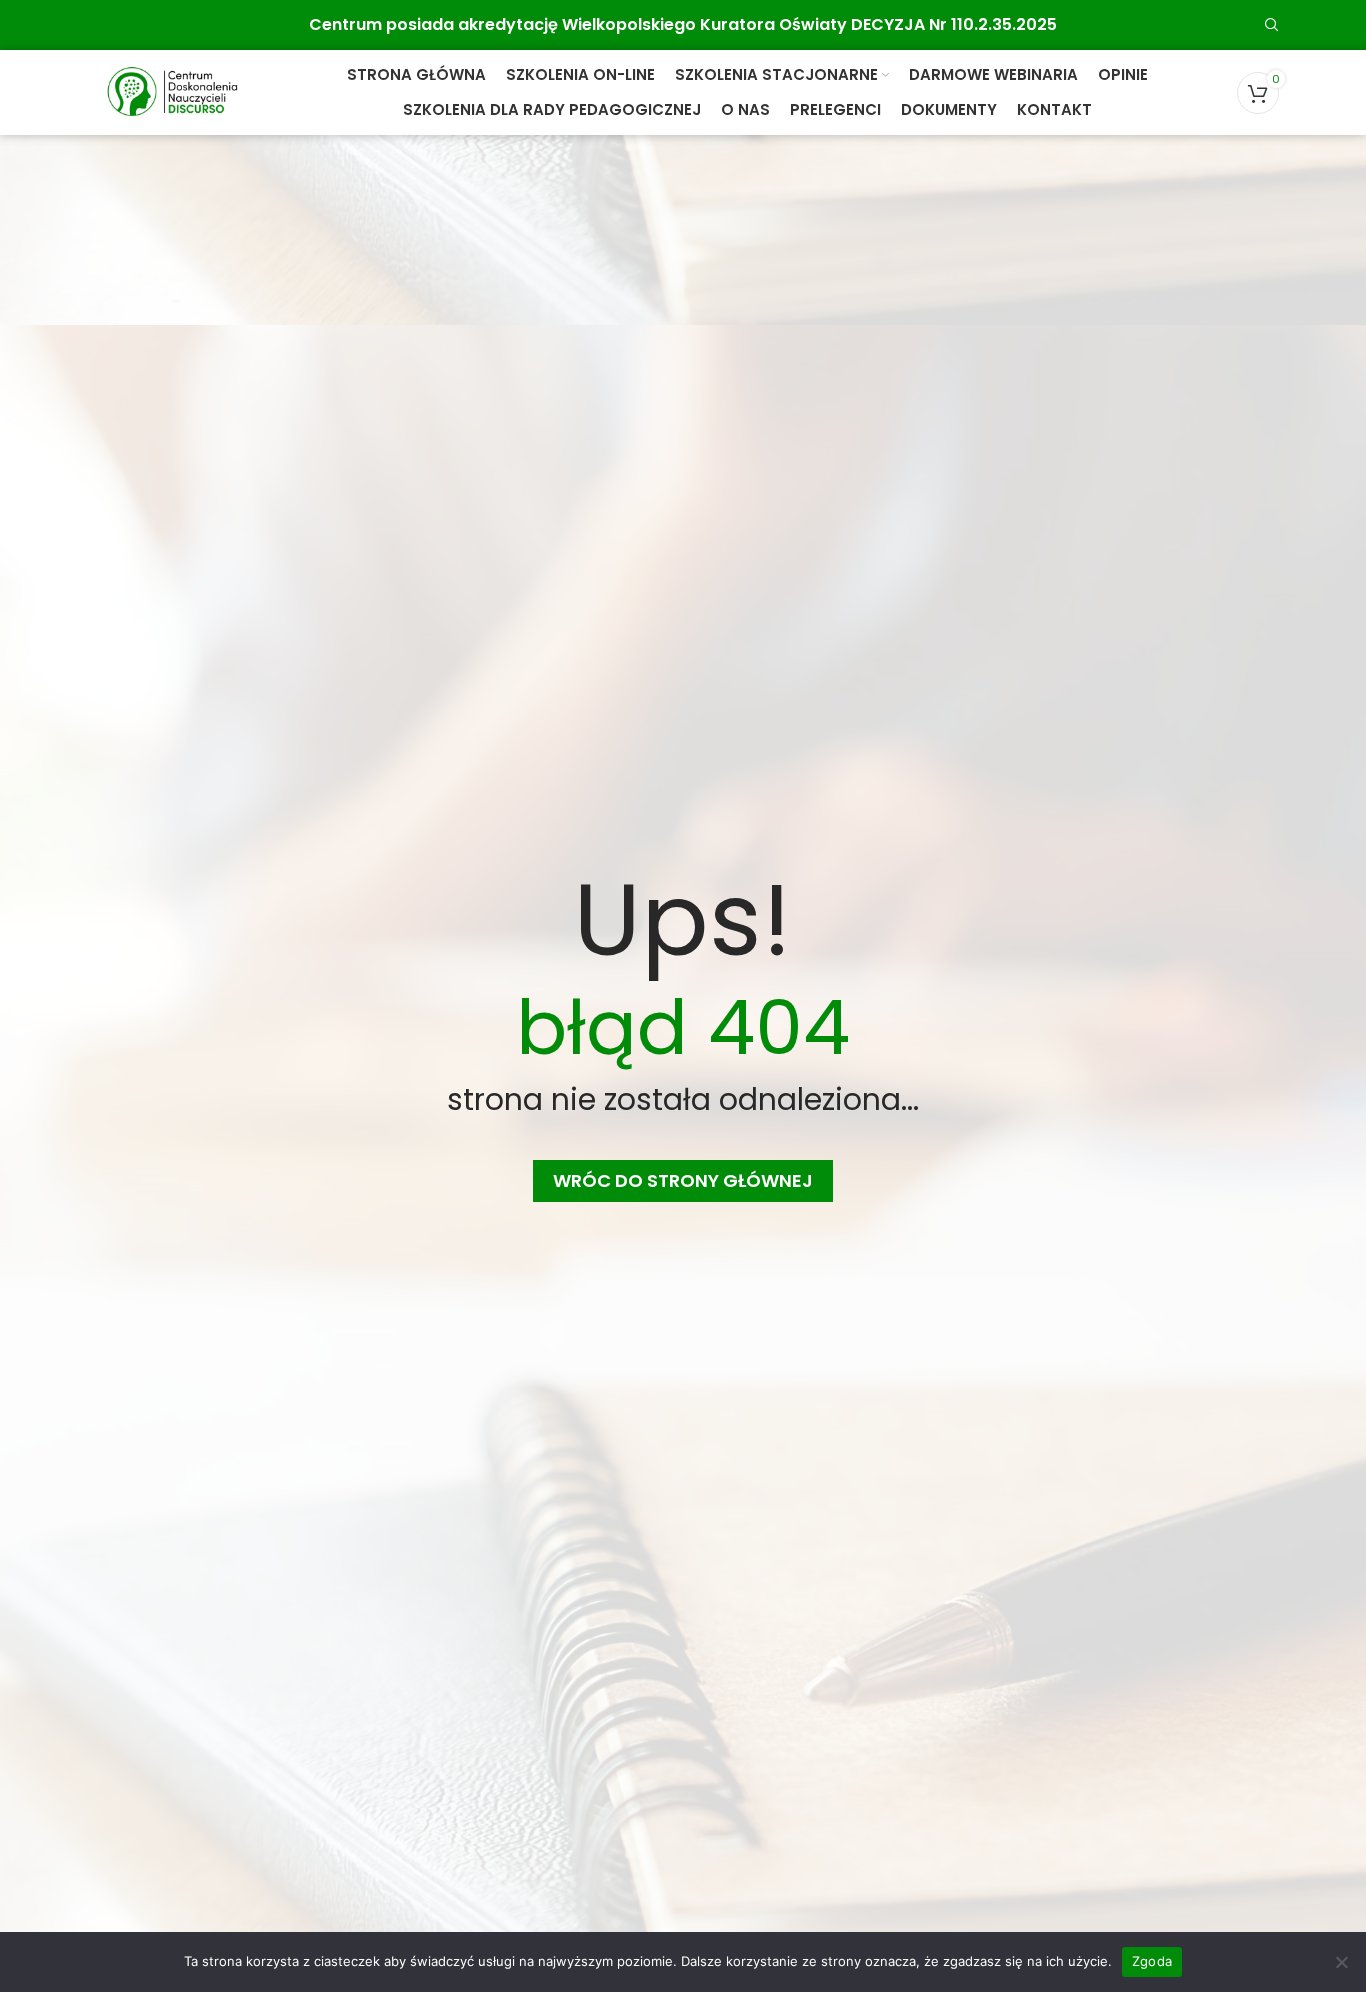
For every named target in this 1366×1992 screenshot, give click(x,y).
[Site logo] (172, 91)
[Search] (1272, 25)
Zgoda (1152, 1961)
